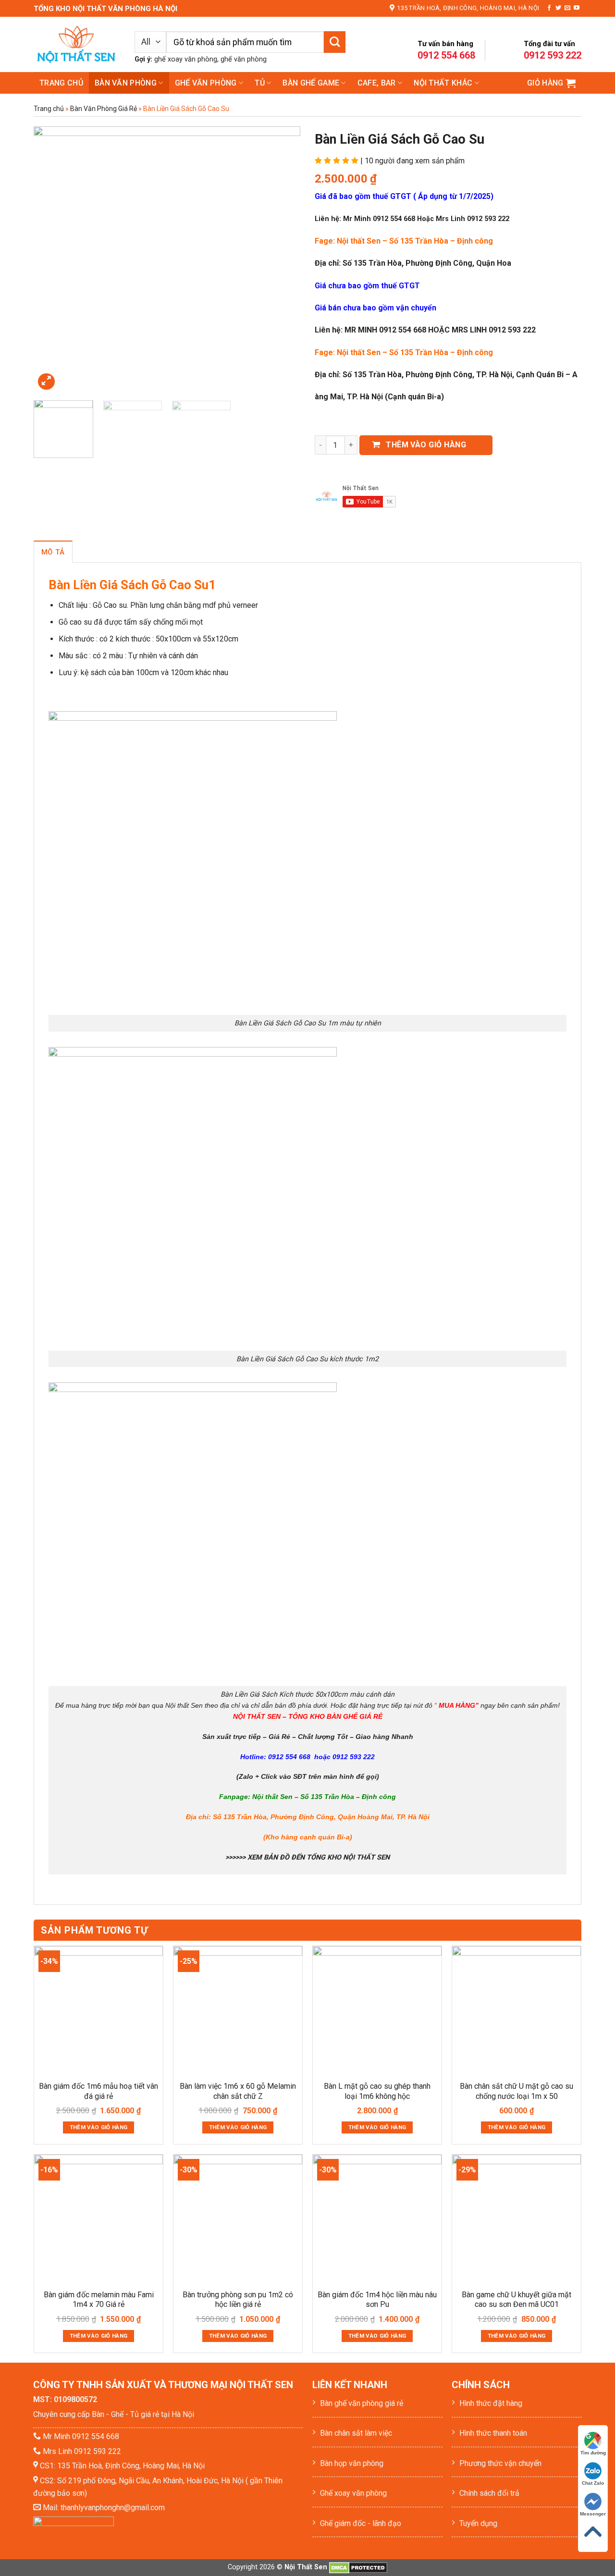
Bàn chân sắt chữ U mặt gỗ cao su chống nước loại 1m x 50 (517, 2091)
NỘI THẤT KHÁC (443, 83)
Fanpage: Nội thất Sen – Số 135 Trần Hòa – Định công (307, 1797)
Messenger (593, 2514)
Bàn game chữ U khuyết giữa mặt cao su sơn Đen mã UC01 (517, 2300)
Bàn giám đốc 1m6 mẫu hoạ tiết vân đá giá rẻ (98, 2091)
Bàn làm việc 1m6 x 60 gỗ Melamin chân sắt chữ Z (238, 2091)
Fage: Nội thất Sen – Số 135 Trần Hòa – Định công (404, 241)
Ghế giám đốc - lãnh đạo (361, 2523)
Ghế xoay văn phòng (353, 2493)
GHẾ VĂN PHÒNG (206, 83)
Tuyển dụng (478, 2523)
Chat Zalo (593, 2483)
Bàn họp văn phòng (352, 2463)
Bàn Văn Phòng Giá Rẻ (104, 109)
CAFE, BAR (377, 83)
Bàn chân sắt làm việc (356, 2433)
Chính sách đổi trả (489, 2493)
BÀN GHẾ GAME (311, 83)
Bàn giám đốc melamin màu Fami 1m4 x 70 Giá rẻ (99, 2300)
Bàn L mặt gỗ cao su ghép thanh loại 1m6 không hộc (377, 2091)
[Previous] (51, 260)
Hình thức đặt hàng (491, 2403)
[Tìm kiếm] (335, 42)
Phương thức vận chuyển (500, 2463)
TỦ (260, 83)
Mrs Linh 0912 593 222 (82, 2451)
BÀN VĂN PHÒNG (126, 83)
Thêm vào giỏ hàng (426, 445)
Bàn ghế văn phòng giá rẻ (362, 2403)
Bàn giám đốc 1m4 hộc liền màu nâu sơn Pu (377, 2300)
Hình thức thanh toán (493, 2433)
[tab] (53, 552)
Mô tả (53, 552)
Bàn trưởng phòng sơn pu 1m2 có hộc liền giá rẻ (238, 2300)
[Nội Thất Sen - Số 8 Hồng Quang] (77, 44)
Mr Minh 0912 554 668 (81, 2436)
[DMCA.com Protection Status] (358, 2567)
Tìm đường (593, 2453)
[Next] (283, 260)
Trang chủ (61, 83)
